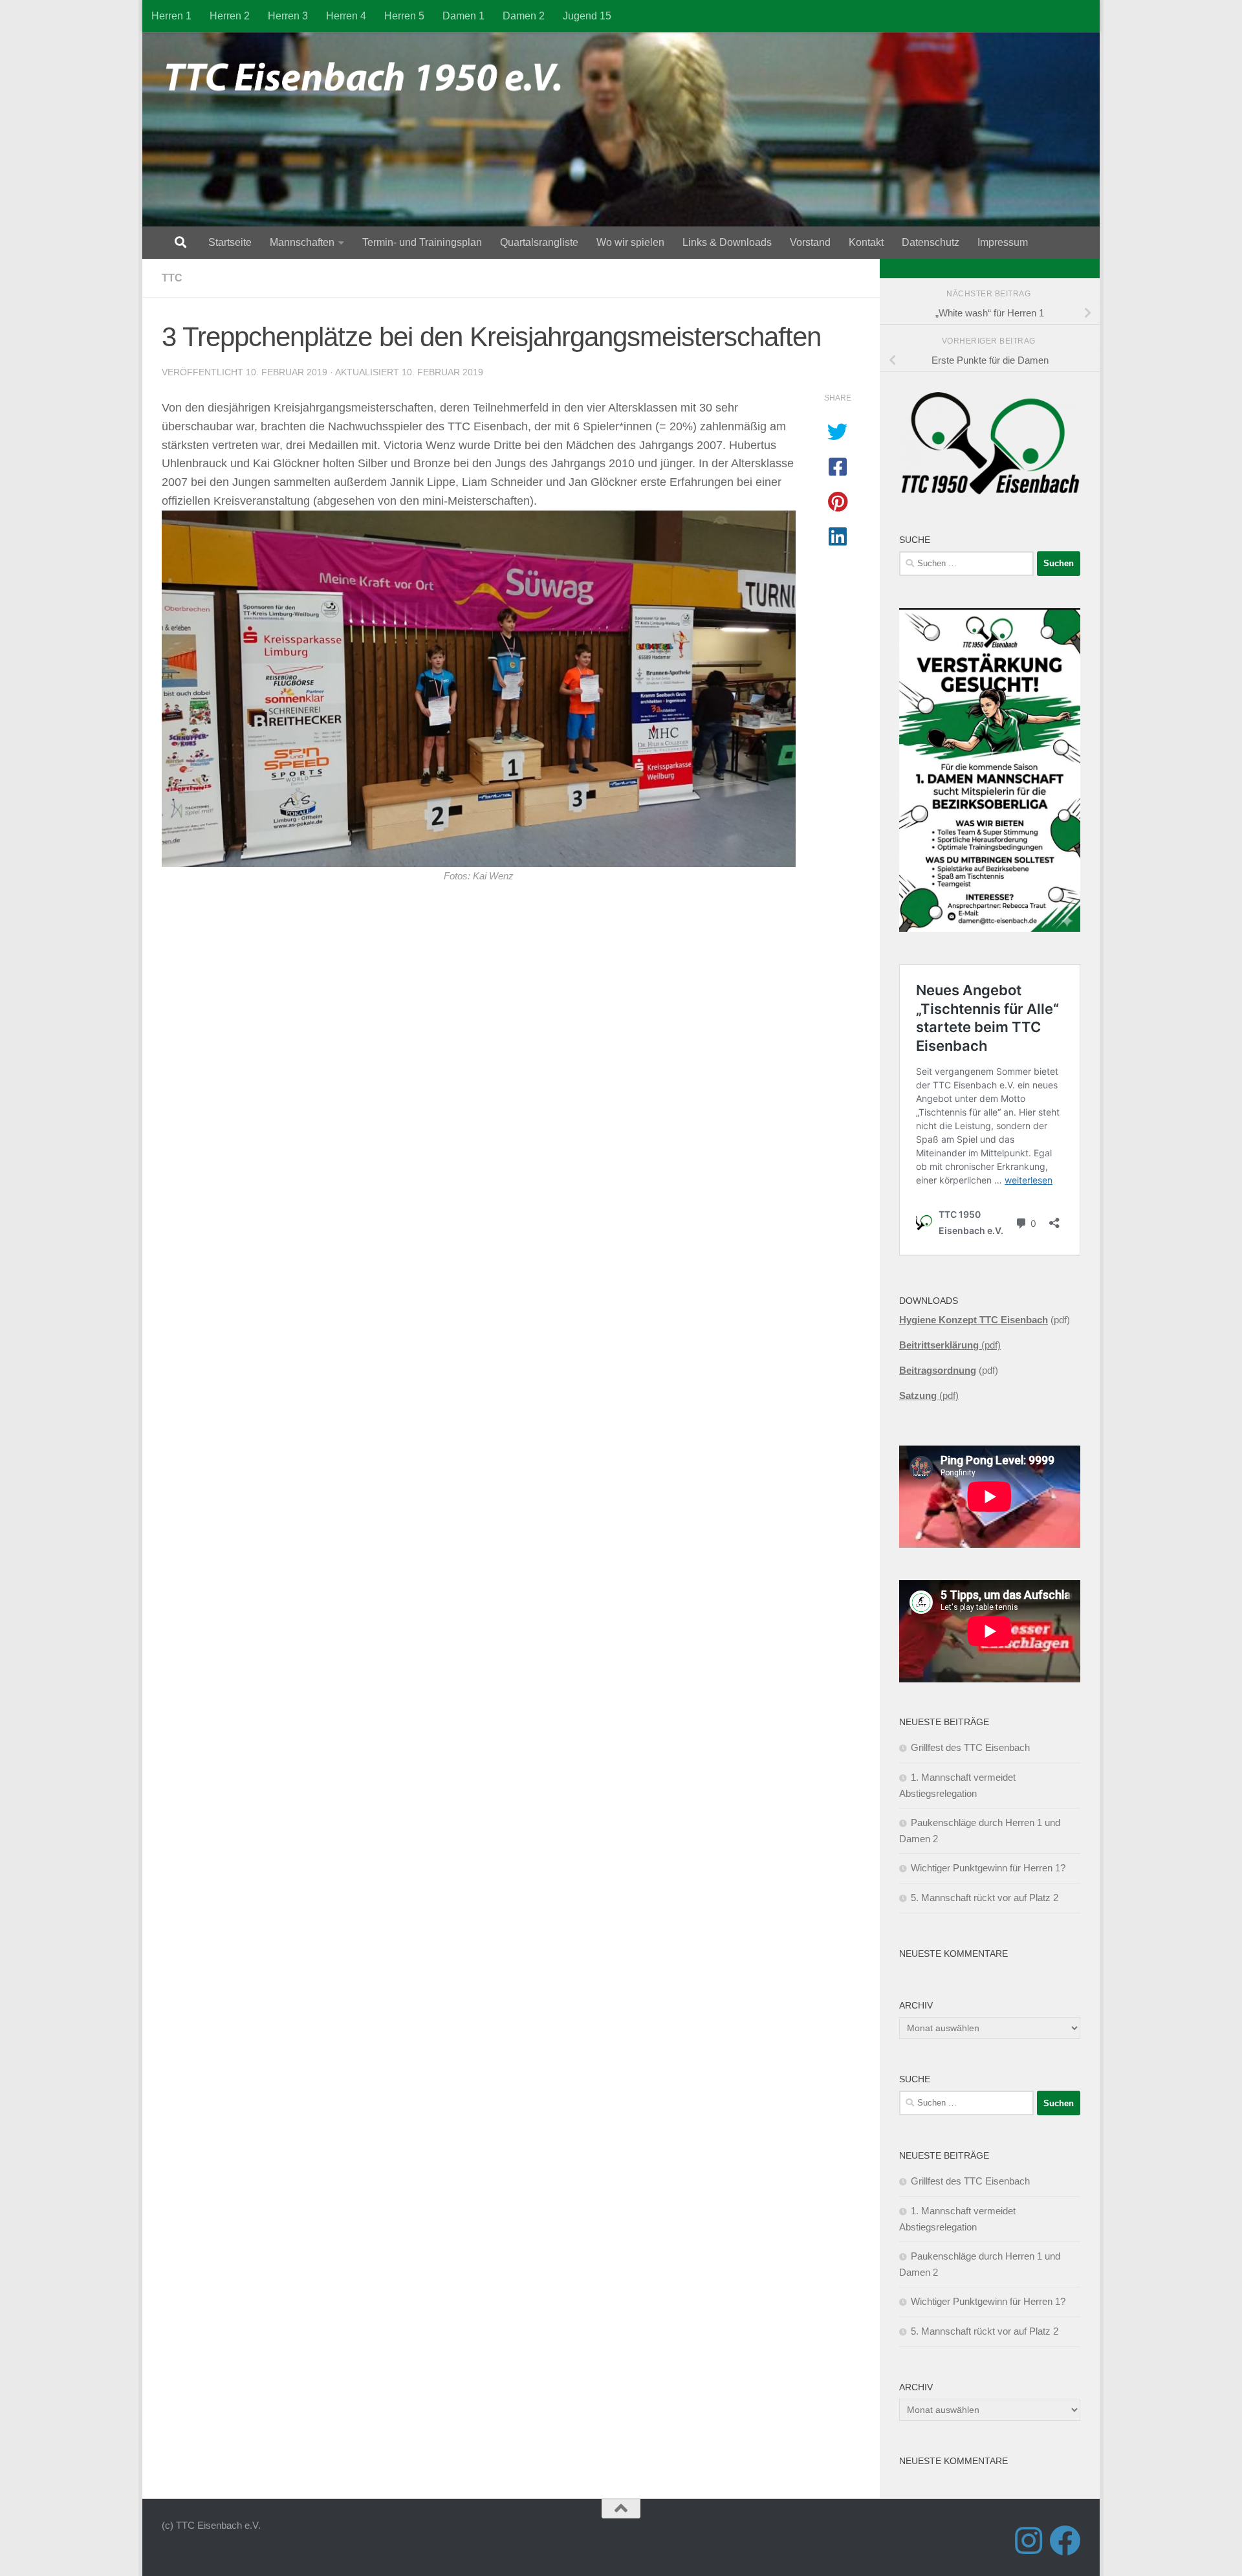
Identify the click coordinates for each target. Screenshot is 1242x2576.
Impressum (1003, 242)
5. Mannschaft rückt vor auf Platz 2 (985, 1898)
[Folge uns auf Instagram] (1029, 2540)
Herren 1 (171, 16)
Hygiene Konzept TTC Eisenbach (974, 1320)
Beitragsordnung (938, 1370)
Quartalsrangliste (539, 242)
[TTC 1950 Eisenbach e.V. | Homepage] (369, 78)
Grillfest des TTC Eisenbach (970, 1747)
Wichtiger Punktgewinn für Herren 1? (988, 1868)
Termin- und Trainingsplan (422, 242)
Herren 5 (404, 16)
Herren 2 (230, 16)
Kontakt (866, 242)
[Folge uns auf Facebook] (1065, 2540)
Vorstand (810, 242)
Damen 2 (524, 16)
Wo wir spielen (630, 242)
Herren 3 (288, 16)
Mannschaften (302, 242)
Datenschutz (931, 242)
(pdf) (950, 1345)
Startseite (230, 242)
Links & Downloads (727, 242)
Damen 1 (463, 16)
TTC (172, 278)
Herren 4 (346, 16)
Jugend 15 (587, 16)
